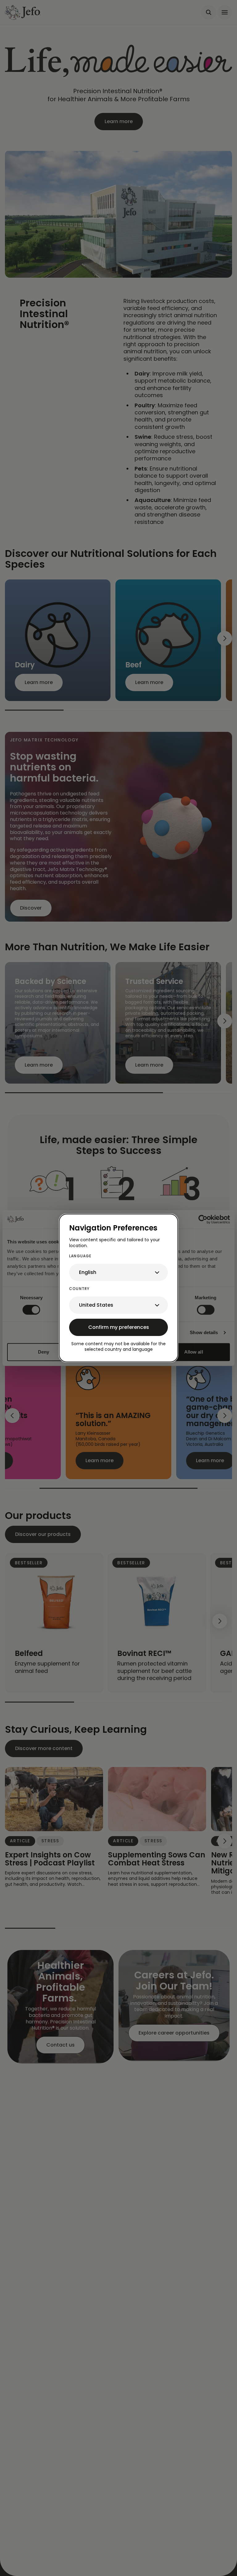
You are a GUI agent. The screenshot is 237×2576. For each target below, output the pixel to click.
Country (79, 1289)
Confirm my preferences (119, 1327)
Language (80, 1256)
